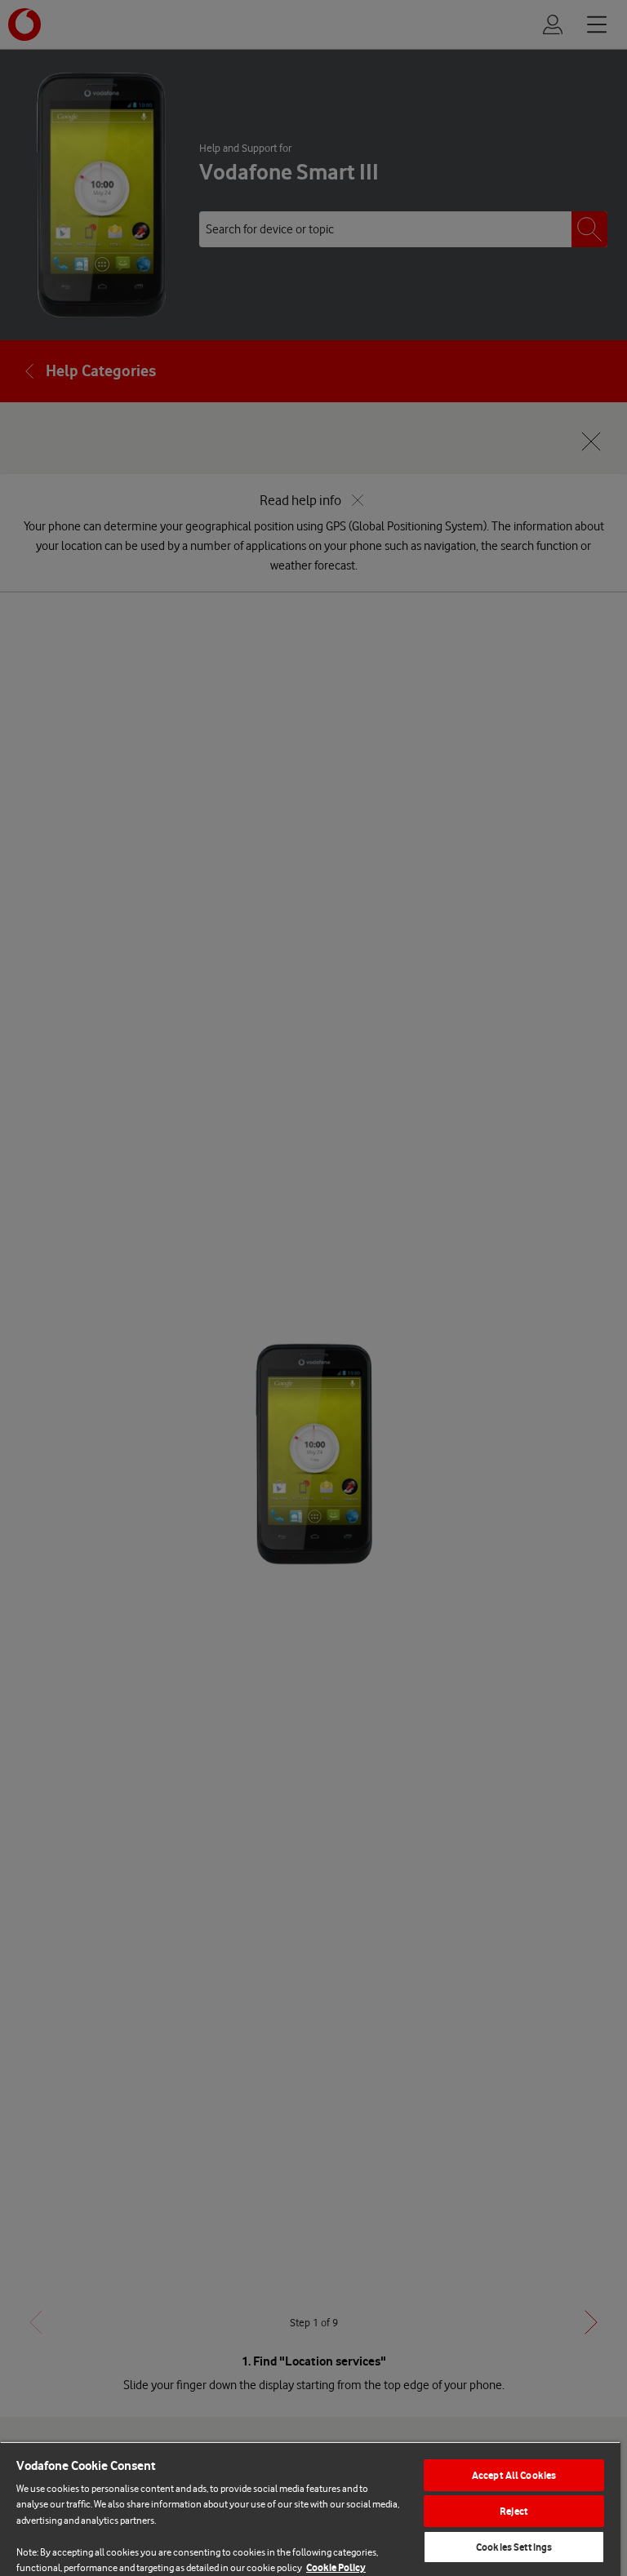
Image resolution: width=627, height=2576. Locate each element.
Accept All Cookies (514, 2475)
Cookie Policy (336, 2567)
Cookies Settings (514, 2547)
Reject (514, 2511)
